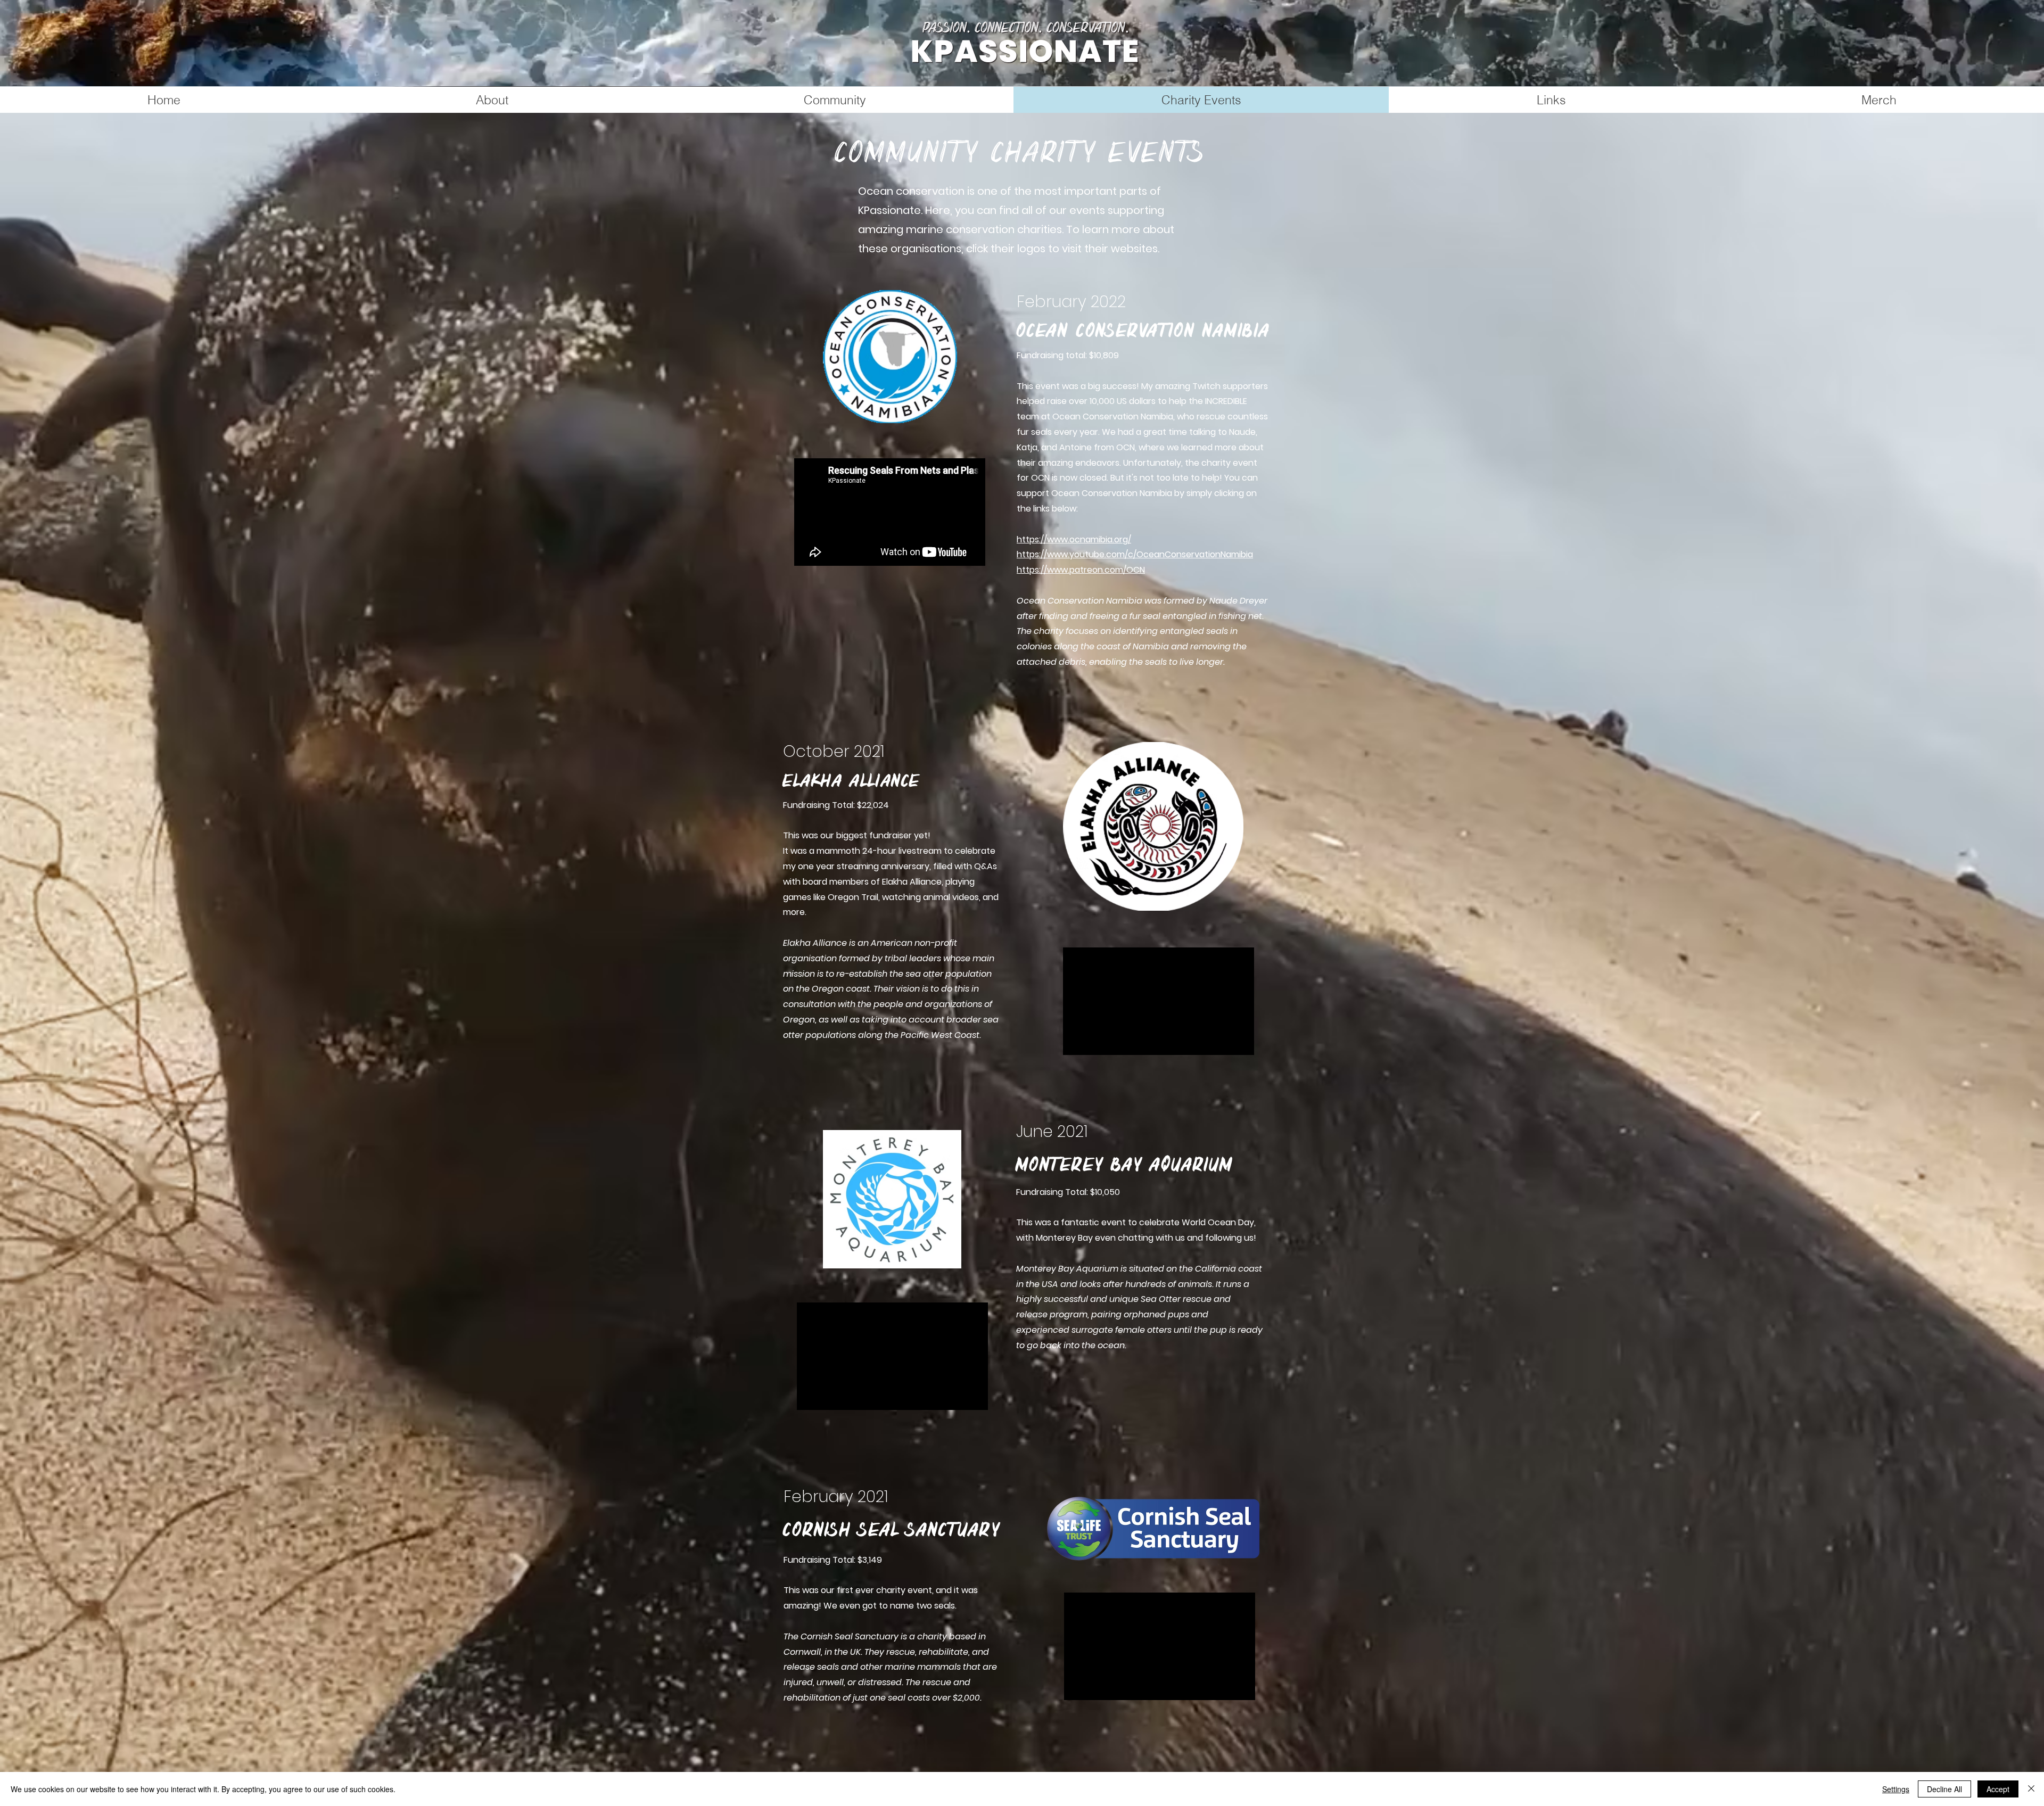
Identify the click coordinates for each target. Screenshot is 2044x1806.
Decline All (1944, 1789)
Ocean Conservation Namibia (1144, 331)
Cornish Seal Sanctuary (892, 1530)
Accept (1998, 1789)
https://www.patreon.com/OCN (1081, 570)
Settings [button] (1896, 1789)
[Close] (2031, 1789)
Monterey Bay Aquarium (1125, 1165)
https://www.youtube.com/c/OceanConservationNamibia (1135, 554)
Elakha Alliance (852, 781)
